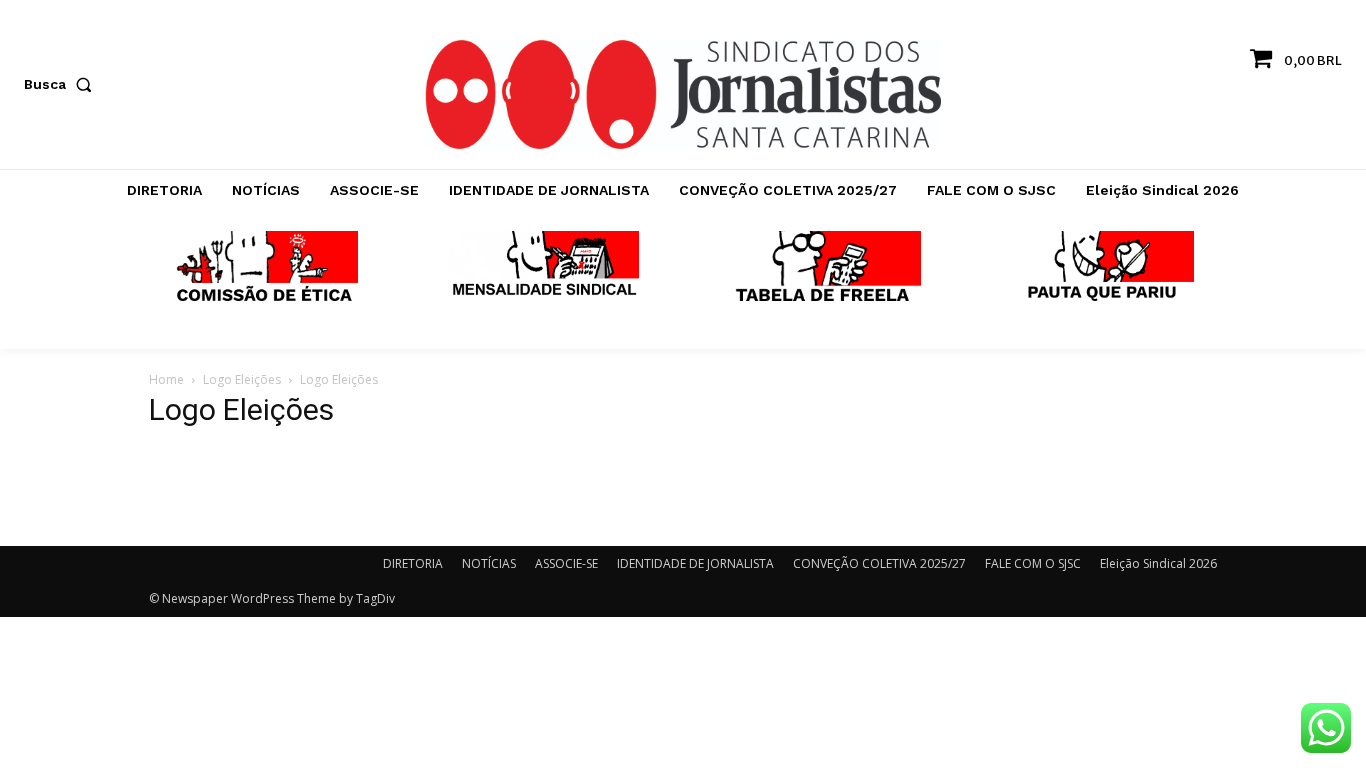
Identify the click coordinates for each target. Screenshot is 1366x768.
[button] (62, 84)
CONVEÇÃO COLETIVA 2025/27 (879, 563)
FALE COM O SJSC (1033, 563)
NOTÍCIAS (489, 563)
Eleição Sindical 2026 (1158, 563)
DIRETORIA (413, 563)
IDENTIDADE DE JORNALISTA (695, 563)
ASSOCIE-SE (566, 563)
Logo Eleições (242, 379)
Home (166, 379)
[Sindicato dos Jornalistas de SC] (682, 94)
